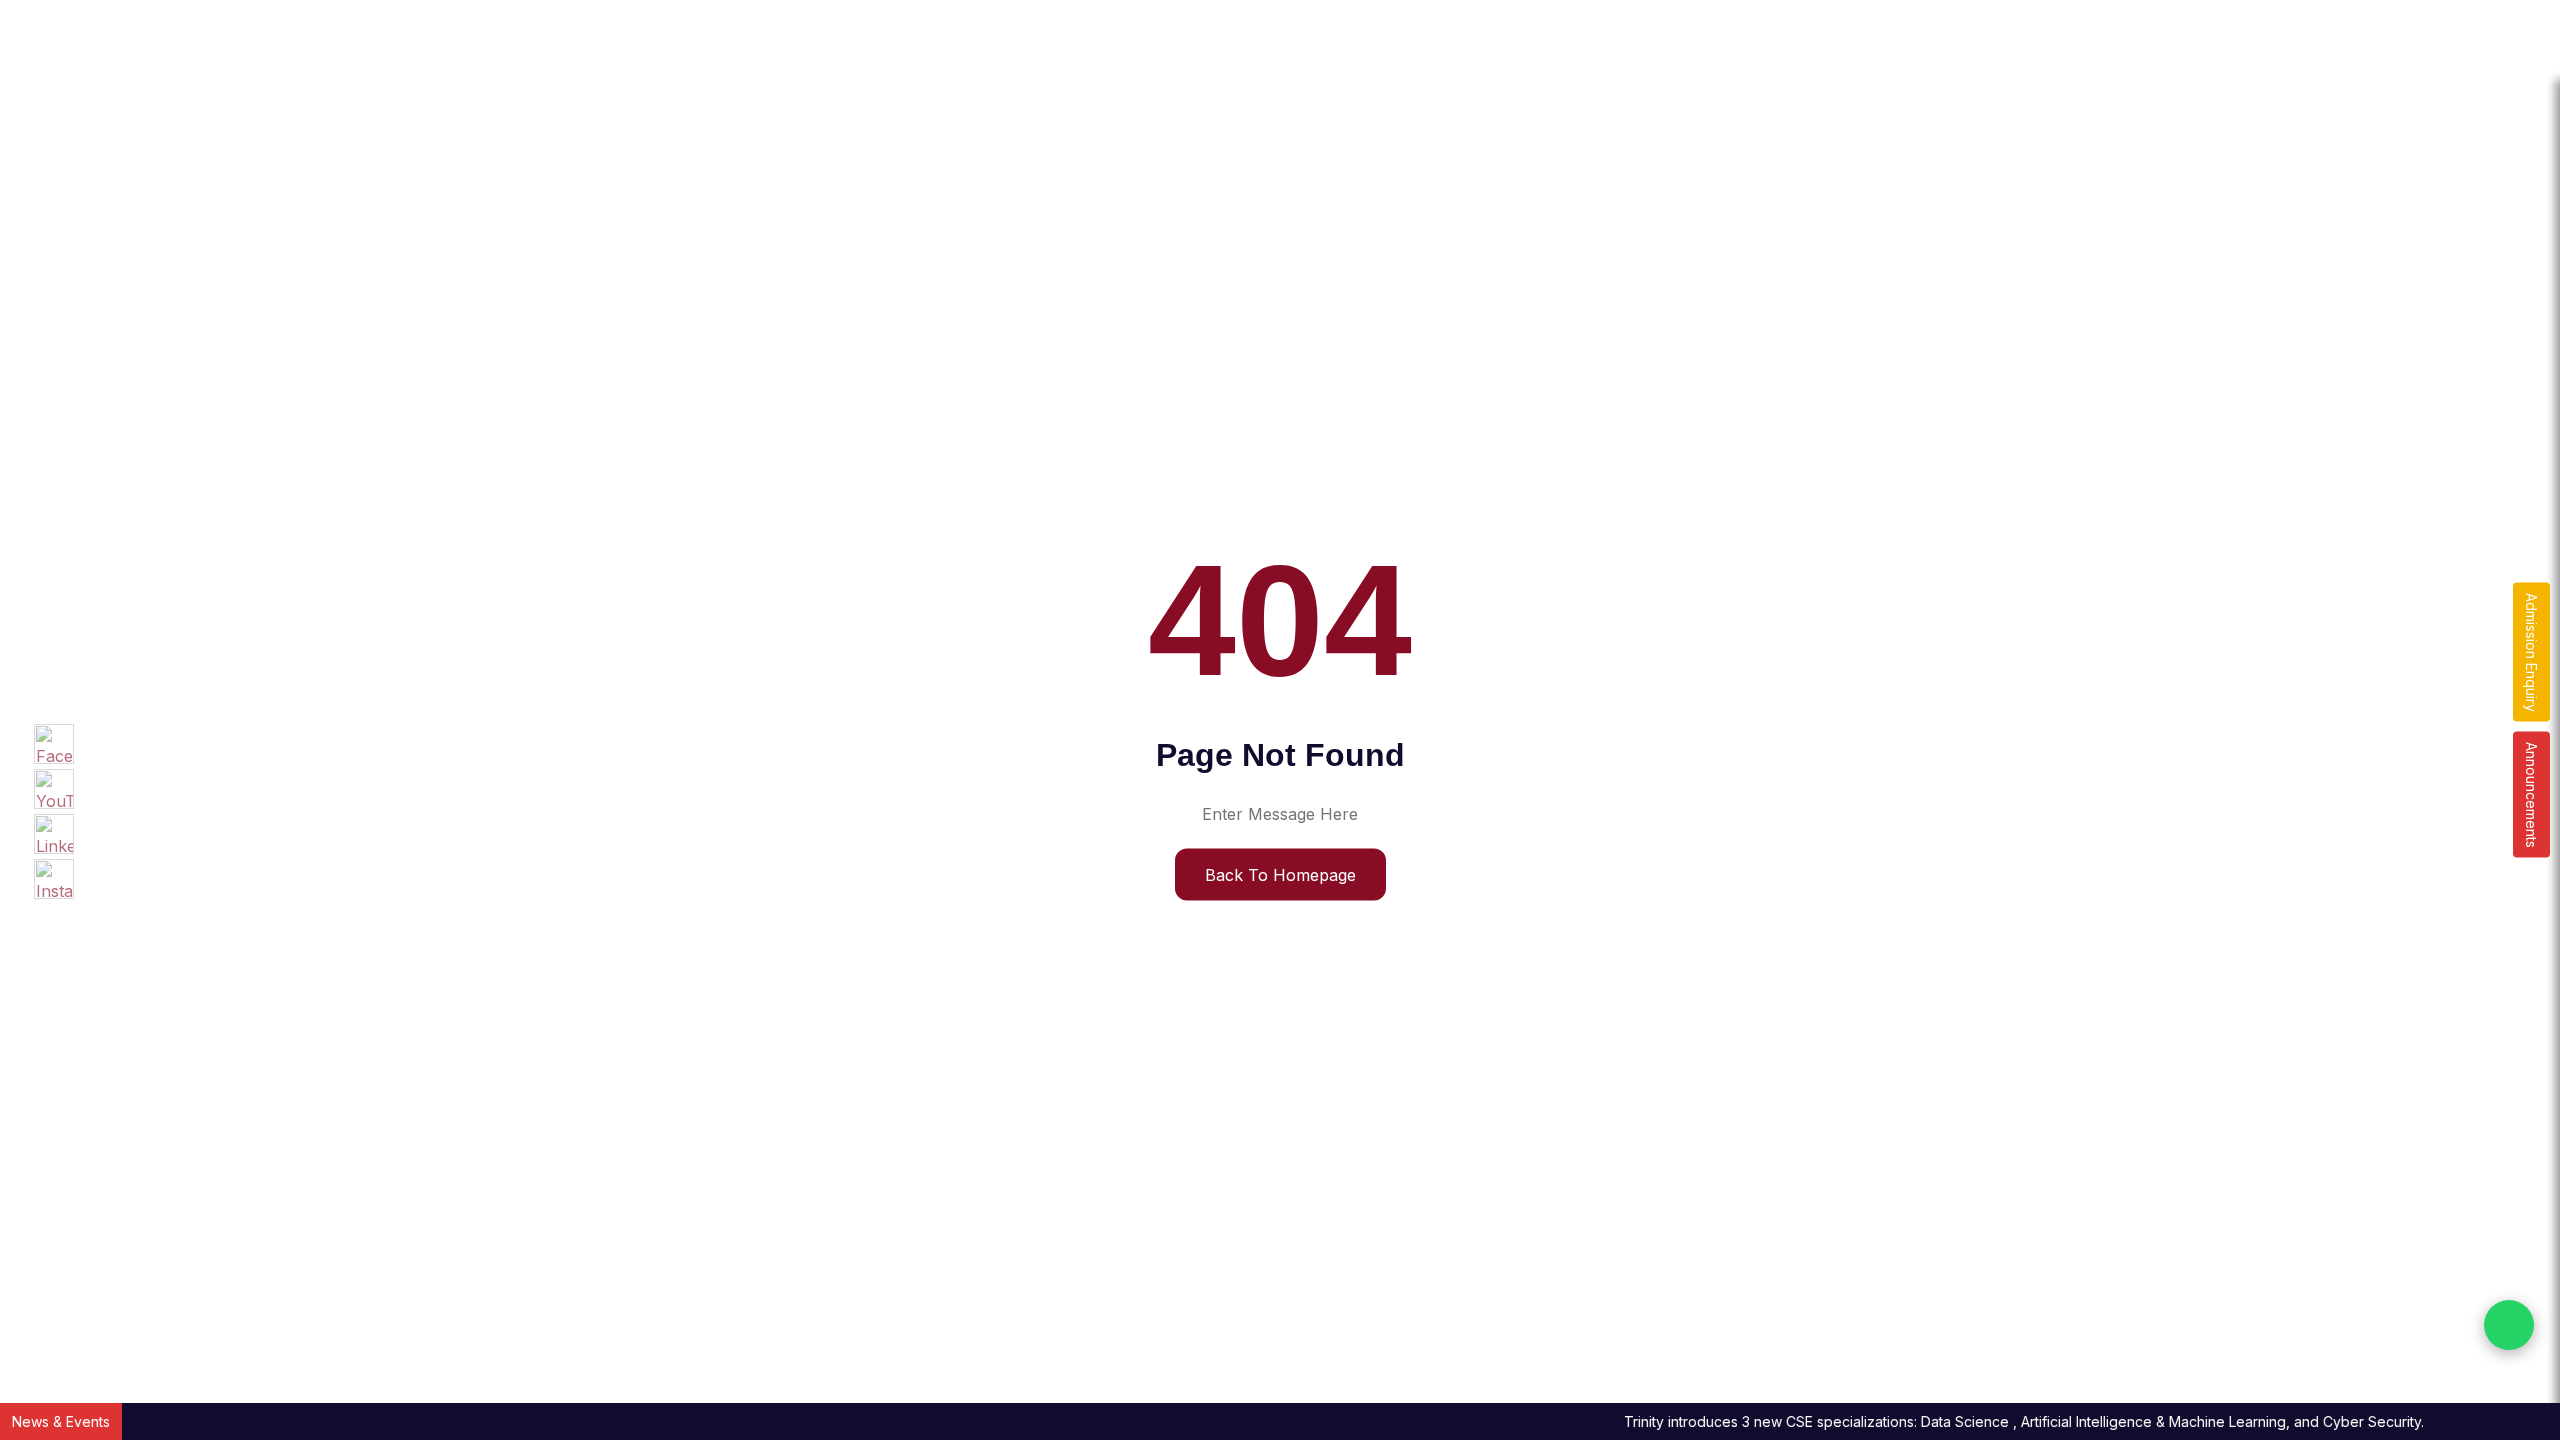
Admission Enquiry (2531, 652)
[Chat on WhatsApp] (2509, 1325)
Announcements (2531, 795)
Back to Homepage (1280, 874)
